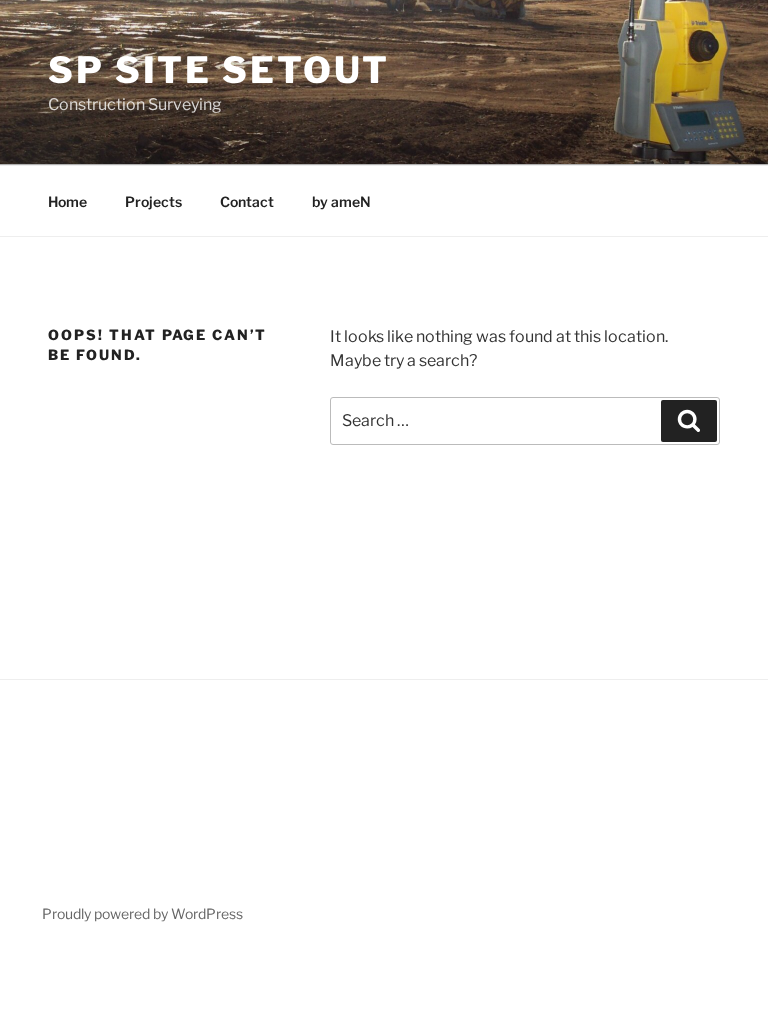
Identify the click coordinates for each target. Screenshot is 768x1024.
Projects (153, 201)
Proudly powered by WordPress (142, 913)
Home (67, 201)
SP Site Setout (219, 70)
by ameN (341, 201)
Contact (247, 201)
